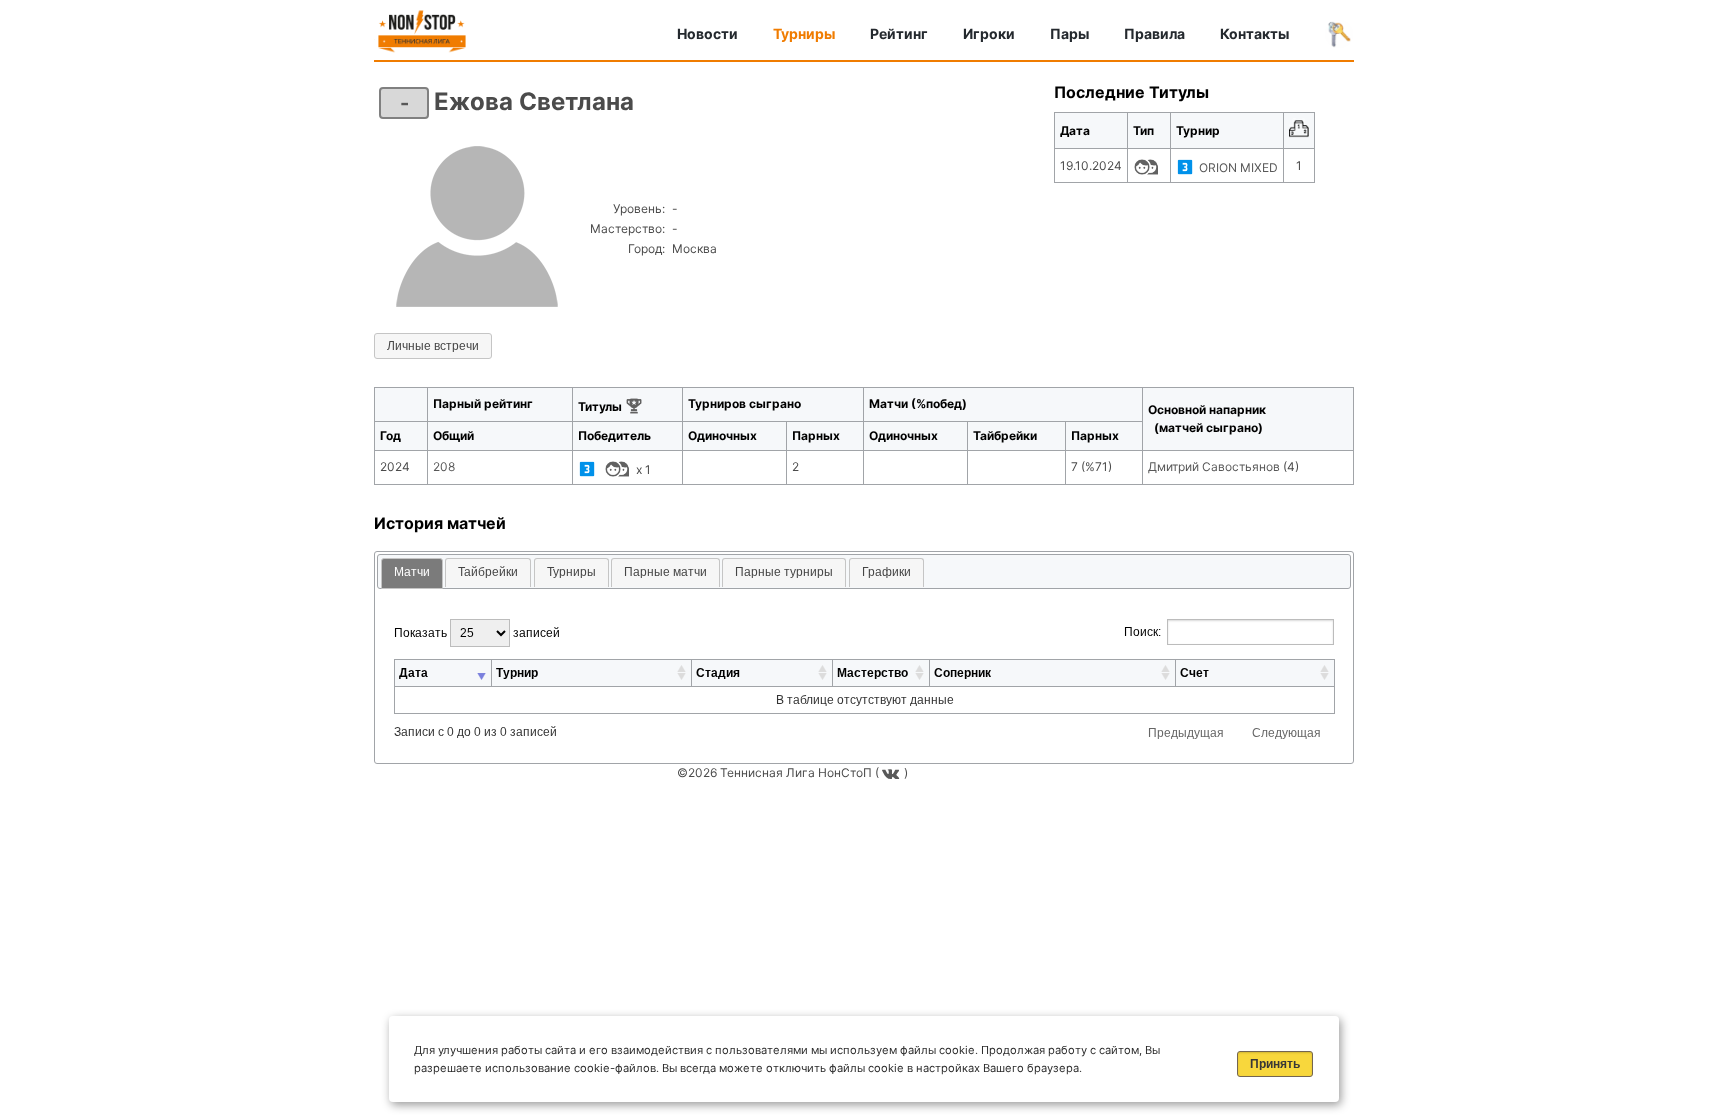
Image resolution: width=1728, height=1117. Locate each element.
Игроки (989, 33)
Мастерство (872, 673)
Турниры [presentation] (571, 572)
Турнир (517, 673)
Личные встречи (433, 346)
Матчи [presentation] (412, 572)
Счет (1194, 673)
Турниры (804, 33)
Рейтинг (899, 33)
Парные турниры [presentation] (784, 572)
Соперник (962, 673)
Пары (1069, 33)
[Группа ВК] (893, 772)
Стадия (718, 673)
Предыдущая (1186, 733)
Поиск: (1142, 632)
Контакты (1254, 33)
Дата (413, 673)
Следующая (1286, 733)
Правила (1154, 33)
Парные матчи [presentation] (665, 572)
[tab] (412, 573)
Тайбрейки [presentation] (488, 572)
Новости (707, 33)
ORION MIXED (1238, 167)
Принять (1275, 1064)
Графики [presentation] (886, 572)
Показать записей (477, 633)
